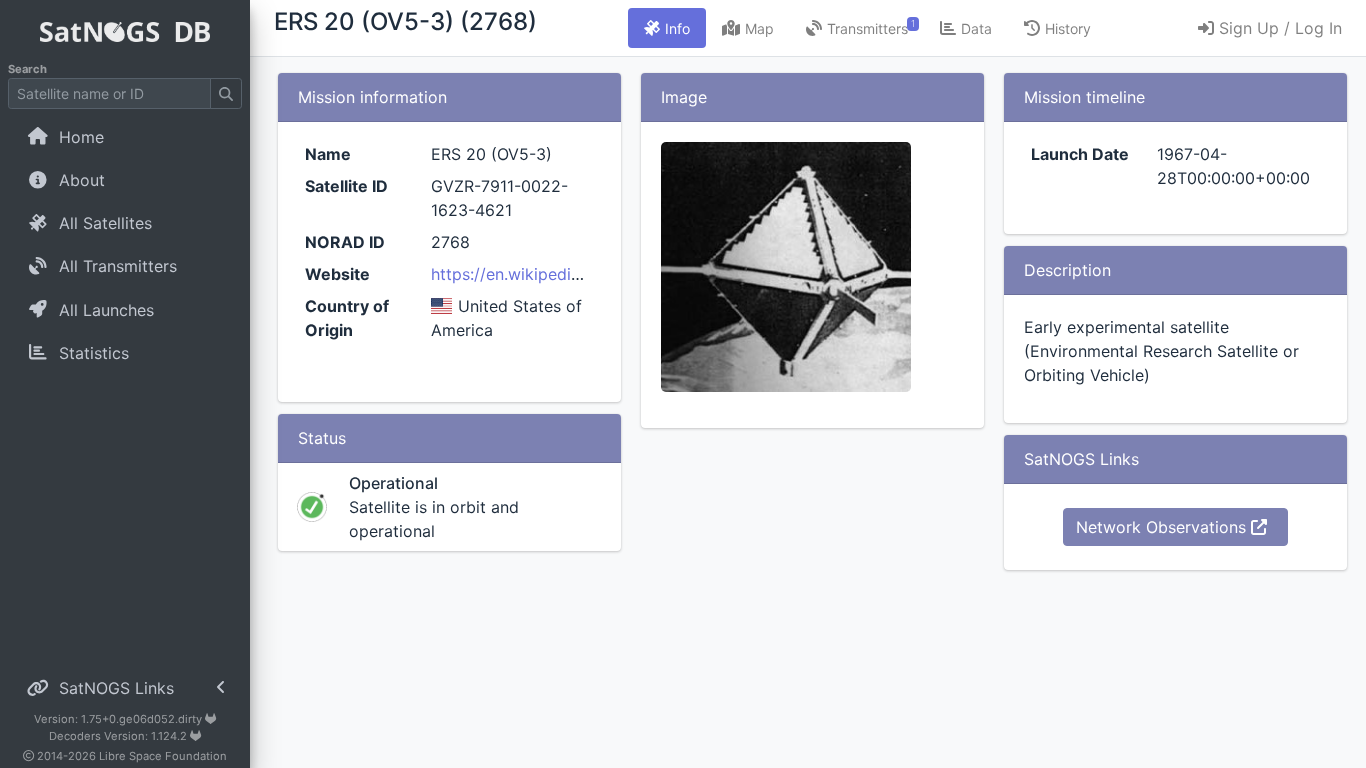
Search (27, 69)
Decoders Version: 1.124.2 (119, 736)
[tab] (667, 28)
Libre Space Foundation (163, 756)
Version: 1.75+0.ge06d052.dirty (119, 719)
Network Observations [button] (1163, 527)
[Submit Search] (226, 93)
